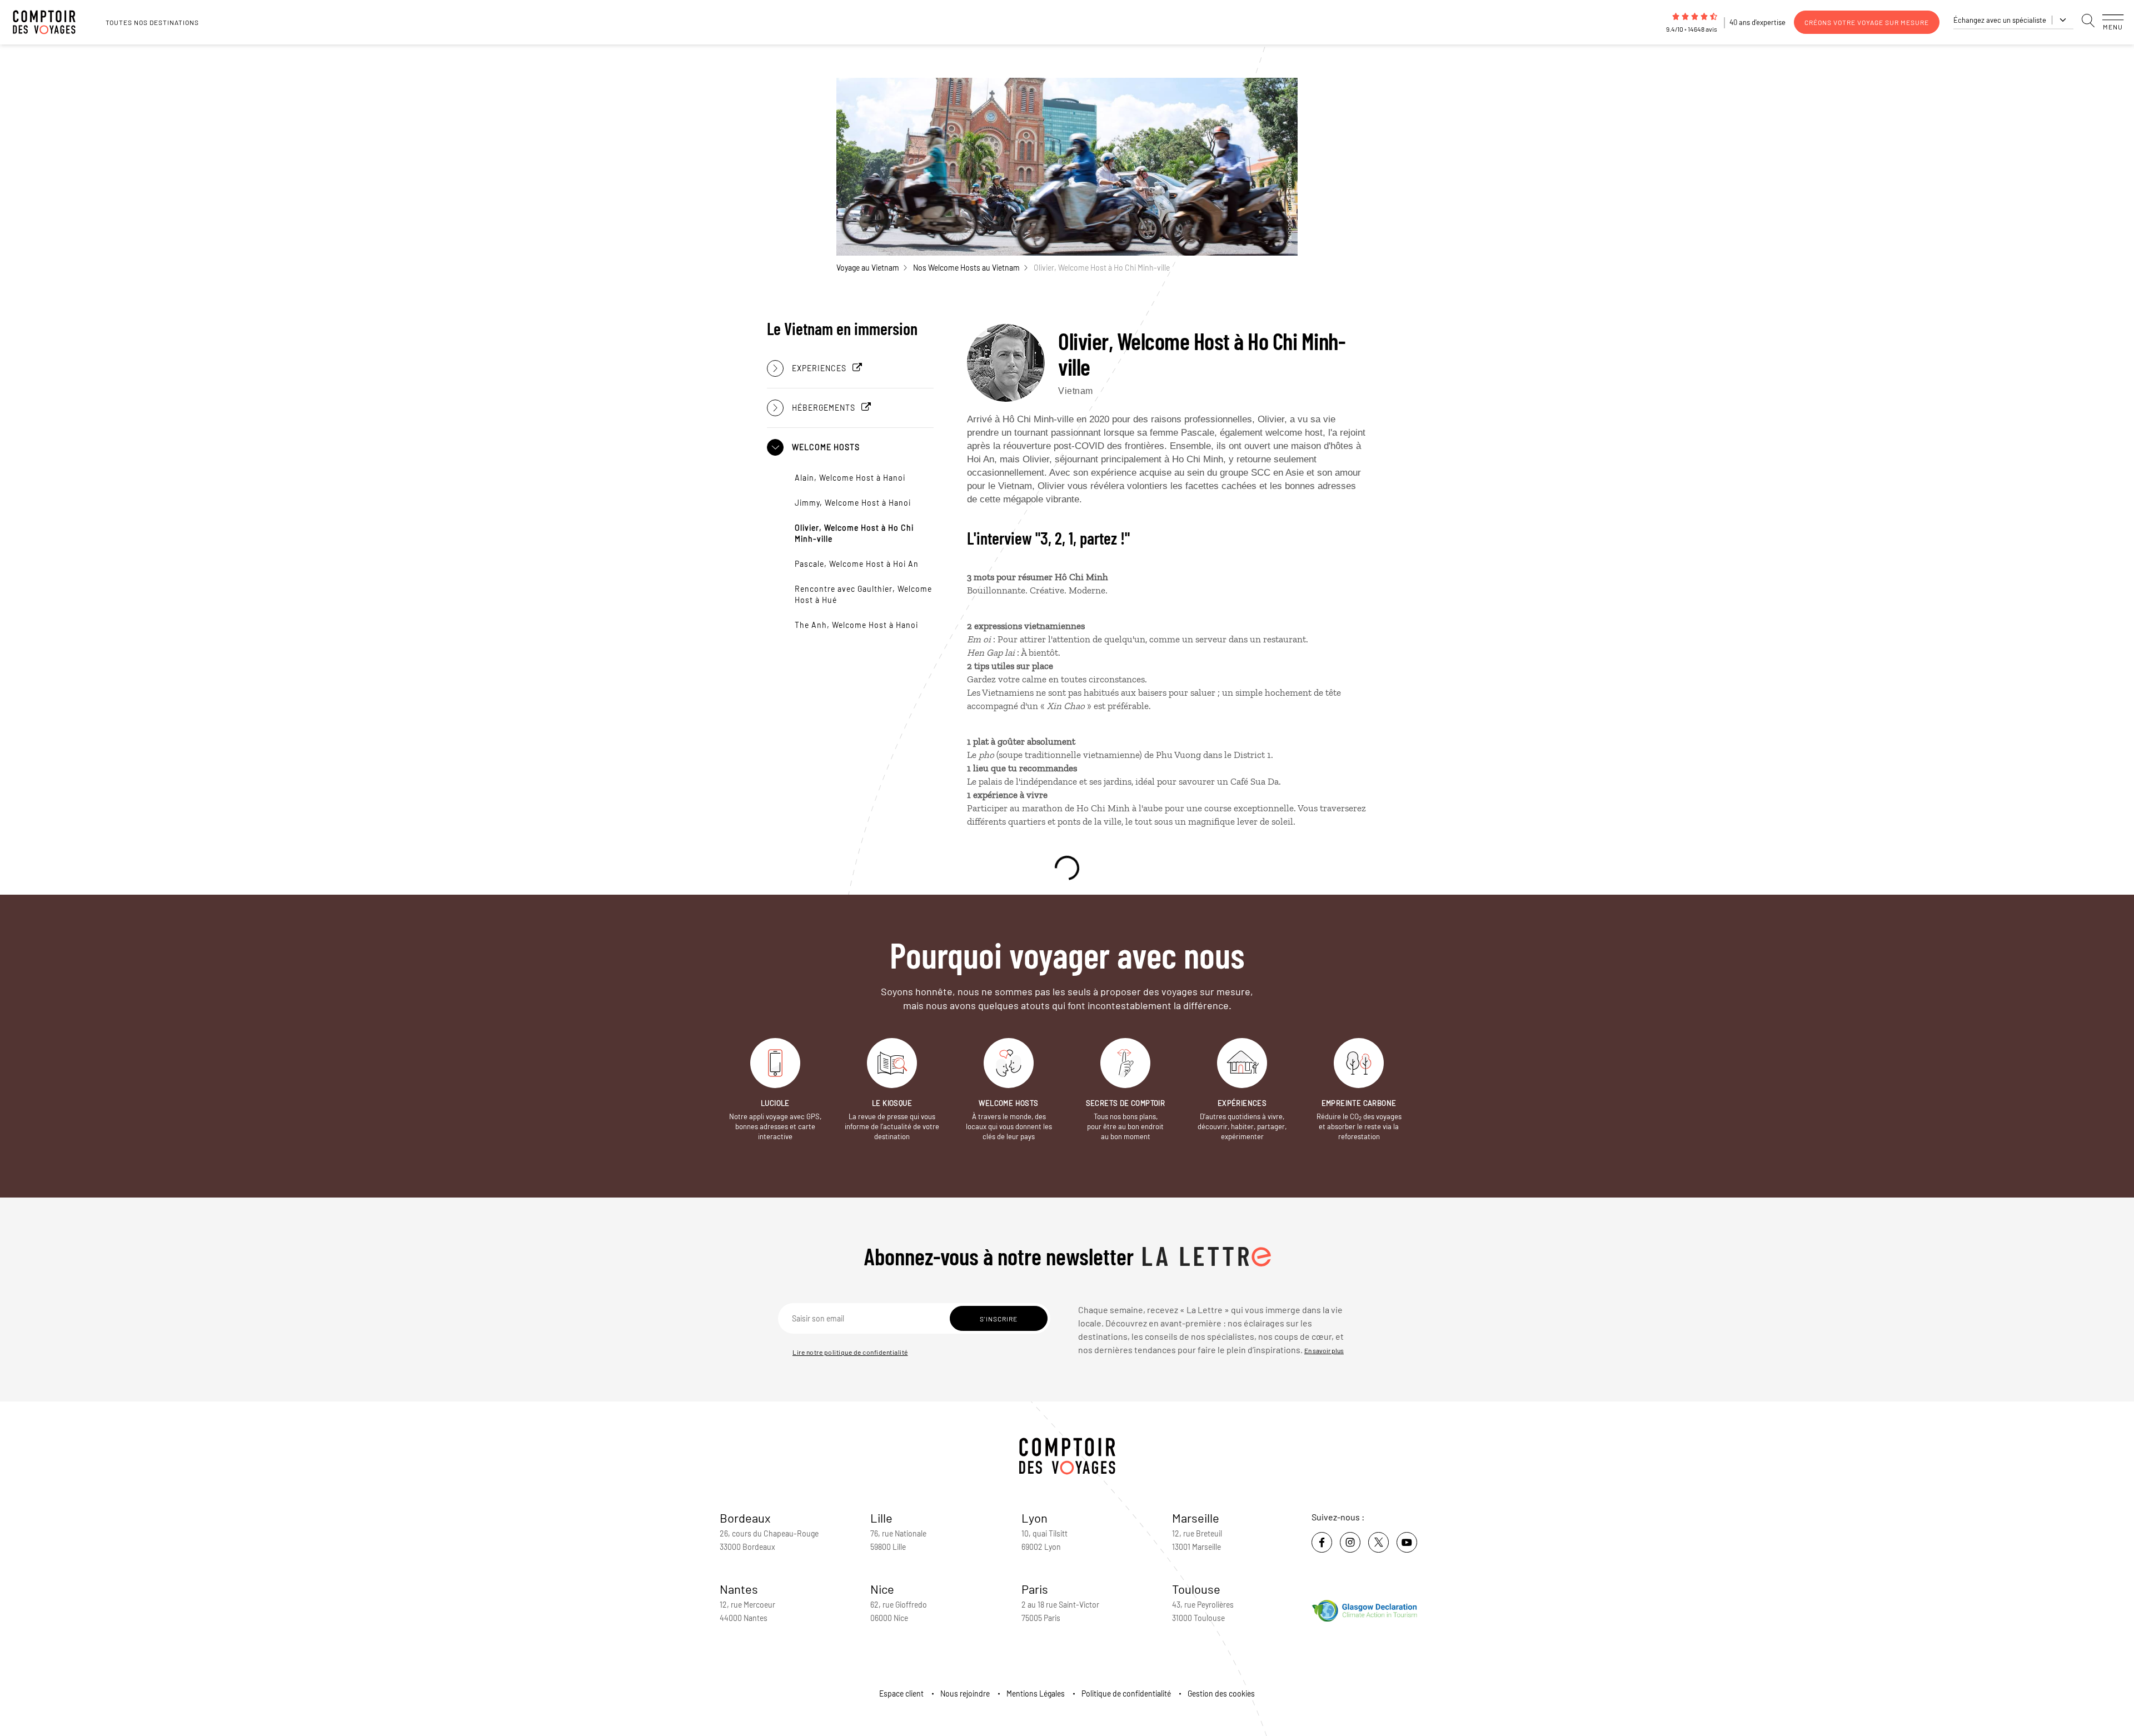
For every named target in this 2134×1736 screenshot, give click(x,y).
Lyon (1034, 1518)
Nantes (739, 1589)
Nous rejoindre (965, 1693)
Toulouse (1196, 1589)
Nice (882, 1589)
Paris (1035, 1589)
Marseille (1196, 1518)
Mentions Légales (1036, 1693)
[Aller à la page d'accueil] (50, 22)
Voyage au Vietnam (868, 268)
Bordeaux (745, 1518)
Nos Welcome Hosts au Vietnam (966, 268)
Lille (881, 1518)
